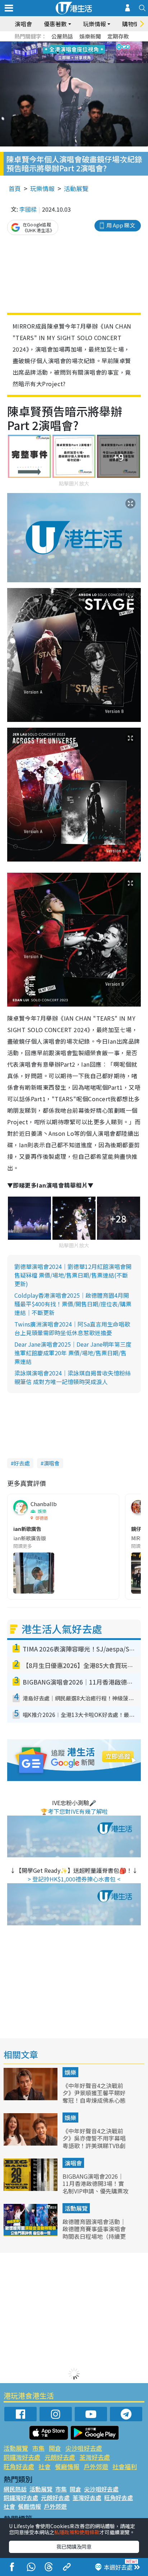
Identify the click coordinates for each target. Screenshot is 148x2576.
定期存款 (118, 36)
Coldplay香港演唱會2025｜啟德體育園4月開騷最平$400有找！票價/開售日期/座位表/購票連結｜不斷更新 (73, 1304)
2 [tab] (65, 44)
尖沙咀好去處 (84, 2448)
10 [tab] (79, 53)
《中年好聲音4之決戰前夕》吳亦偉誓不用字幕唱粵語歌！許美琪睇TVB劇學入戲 (94, 2142)
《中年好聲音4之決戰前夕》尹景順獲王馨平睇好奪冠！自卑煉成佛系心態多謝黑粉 (94, 2097)
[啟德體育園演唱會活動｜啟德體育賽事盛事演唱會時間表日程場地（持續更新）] (31, 2234)
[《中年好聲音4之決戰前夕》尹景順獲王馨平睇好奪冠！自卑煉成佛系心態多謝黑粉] (31, 2098)
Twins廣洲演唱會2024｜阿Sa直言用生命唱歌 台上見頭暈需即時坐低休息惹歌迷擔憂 (72, 1328)
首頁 (15, 188)
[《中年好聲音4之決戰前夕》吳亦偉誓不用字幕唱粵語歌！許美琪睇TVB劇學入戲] (31, 2143)
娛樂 (70, 2072)
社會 (45, 2466)
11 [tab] (87, 53)
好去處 (22, 1463)
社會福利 (125, 2466)
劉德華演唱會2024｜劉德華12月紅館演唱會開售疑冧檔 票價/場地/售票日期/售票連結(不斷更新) (73, 1275)
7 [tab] (58, 53)
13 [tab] (65, 61)
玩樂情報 (42, 188)
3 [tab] (72, 44)
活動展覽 (76, 188)
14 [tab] (72, 61)
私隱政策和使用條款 (77, 2532)
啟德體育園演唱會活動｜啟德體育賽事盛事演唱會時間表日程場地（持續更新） (94, 2233)
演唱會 (23, 24)
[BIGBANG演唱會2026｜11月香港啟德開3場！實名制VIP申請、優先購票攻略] (31, 2188)
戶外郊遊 (96, 2466)
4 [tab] (79, 44)
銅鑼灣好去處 (22, 2457)
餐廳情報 (67, 2466)
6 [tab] (94, 44)
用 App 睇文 (121, 225)
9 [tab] (72, 53)
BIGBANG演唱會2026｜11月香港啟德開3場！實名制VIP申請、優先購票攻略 (96, 2187)
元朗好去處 (60, 2457)
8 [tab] (65, 53)
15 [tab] (79, 61)
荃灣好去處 (95, 2457)
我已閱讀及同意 (74, 2546)
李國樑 (28, 209)
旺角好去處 (19, 2466)
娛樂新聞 (90, 36)
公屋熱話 (62, 36)
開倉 (55, 2448)
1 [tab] (58, 44)
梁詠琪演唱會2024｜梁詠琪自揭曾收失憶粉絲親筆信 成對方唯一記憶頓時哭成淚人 (73, 1377)
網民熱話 (15, 2489)
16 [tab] (87, 61)
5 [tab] (87, 44)
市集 (38, 2448)
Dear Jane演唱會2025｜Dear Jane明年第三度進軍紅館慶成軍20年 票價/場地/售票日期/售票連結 (73, 1353)
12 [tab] (94, 53)
